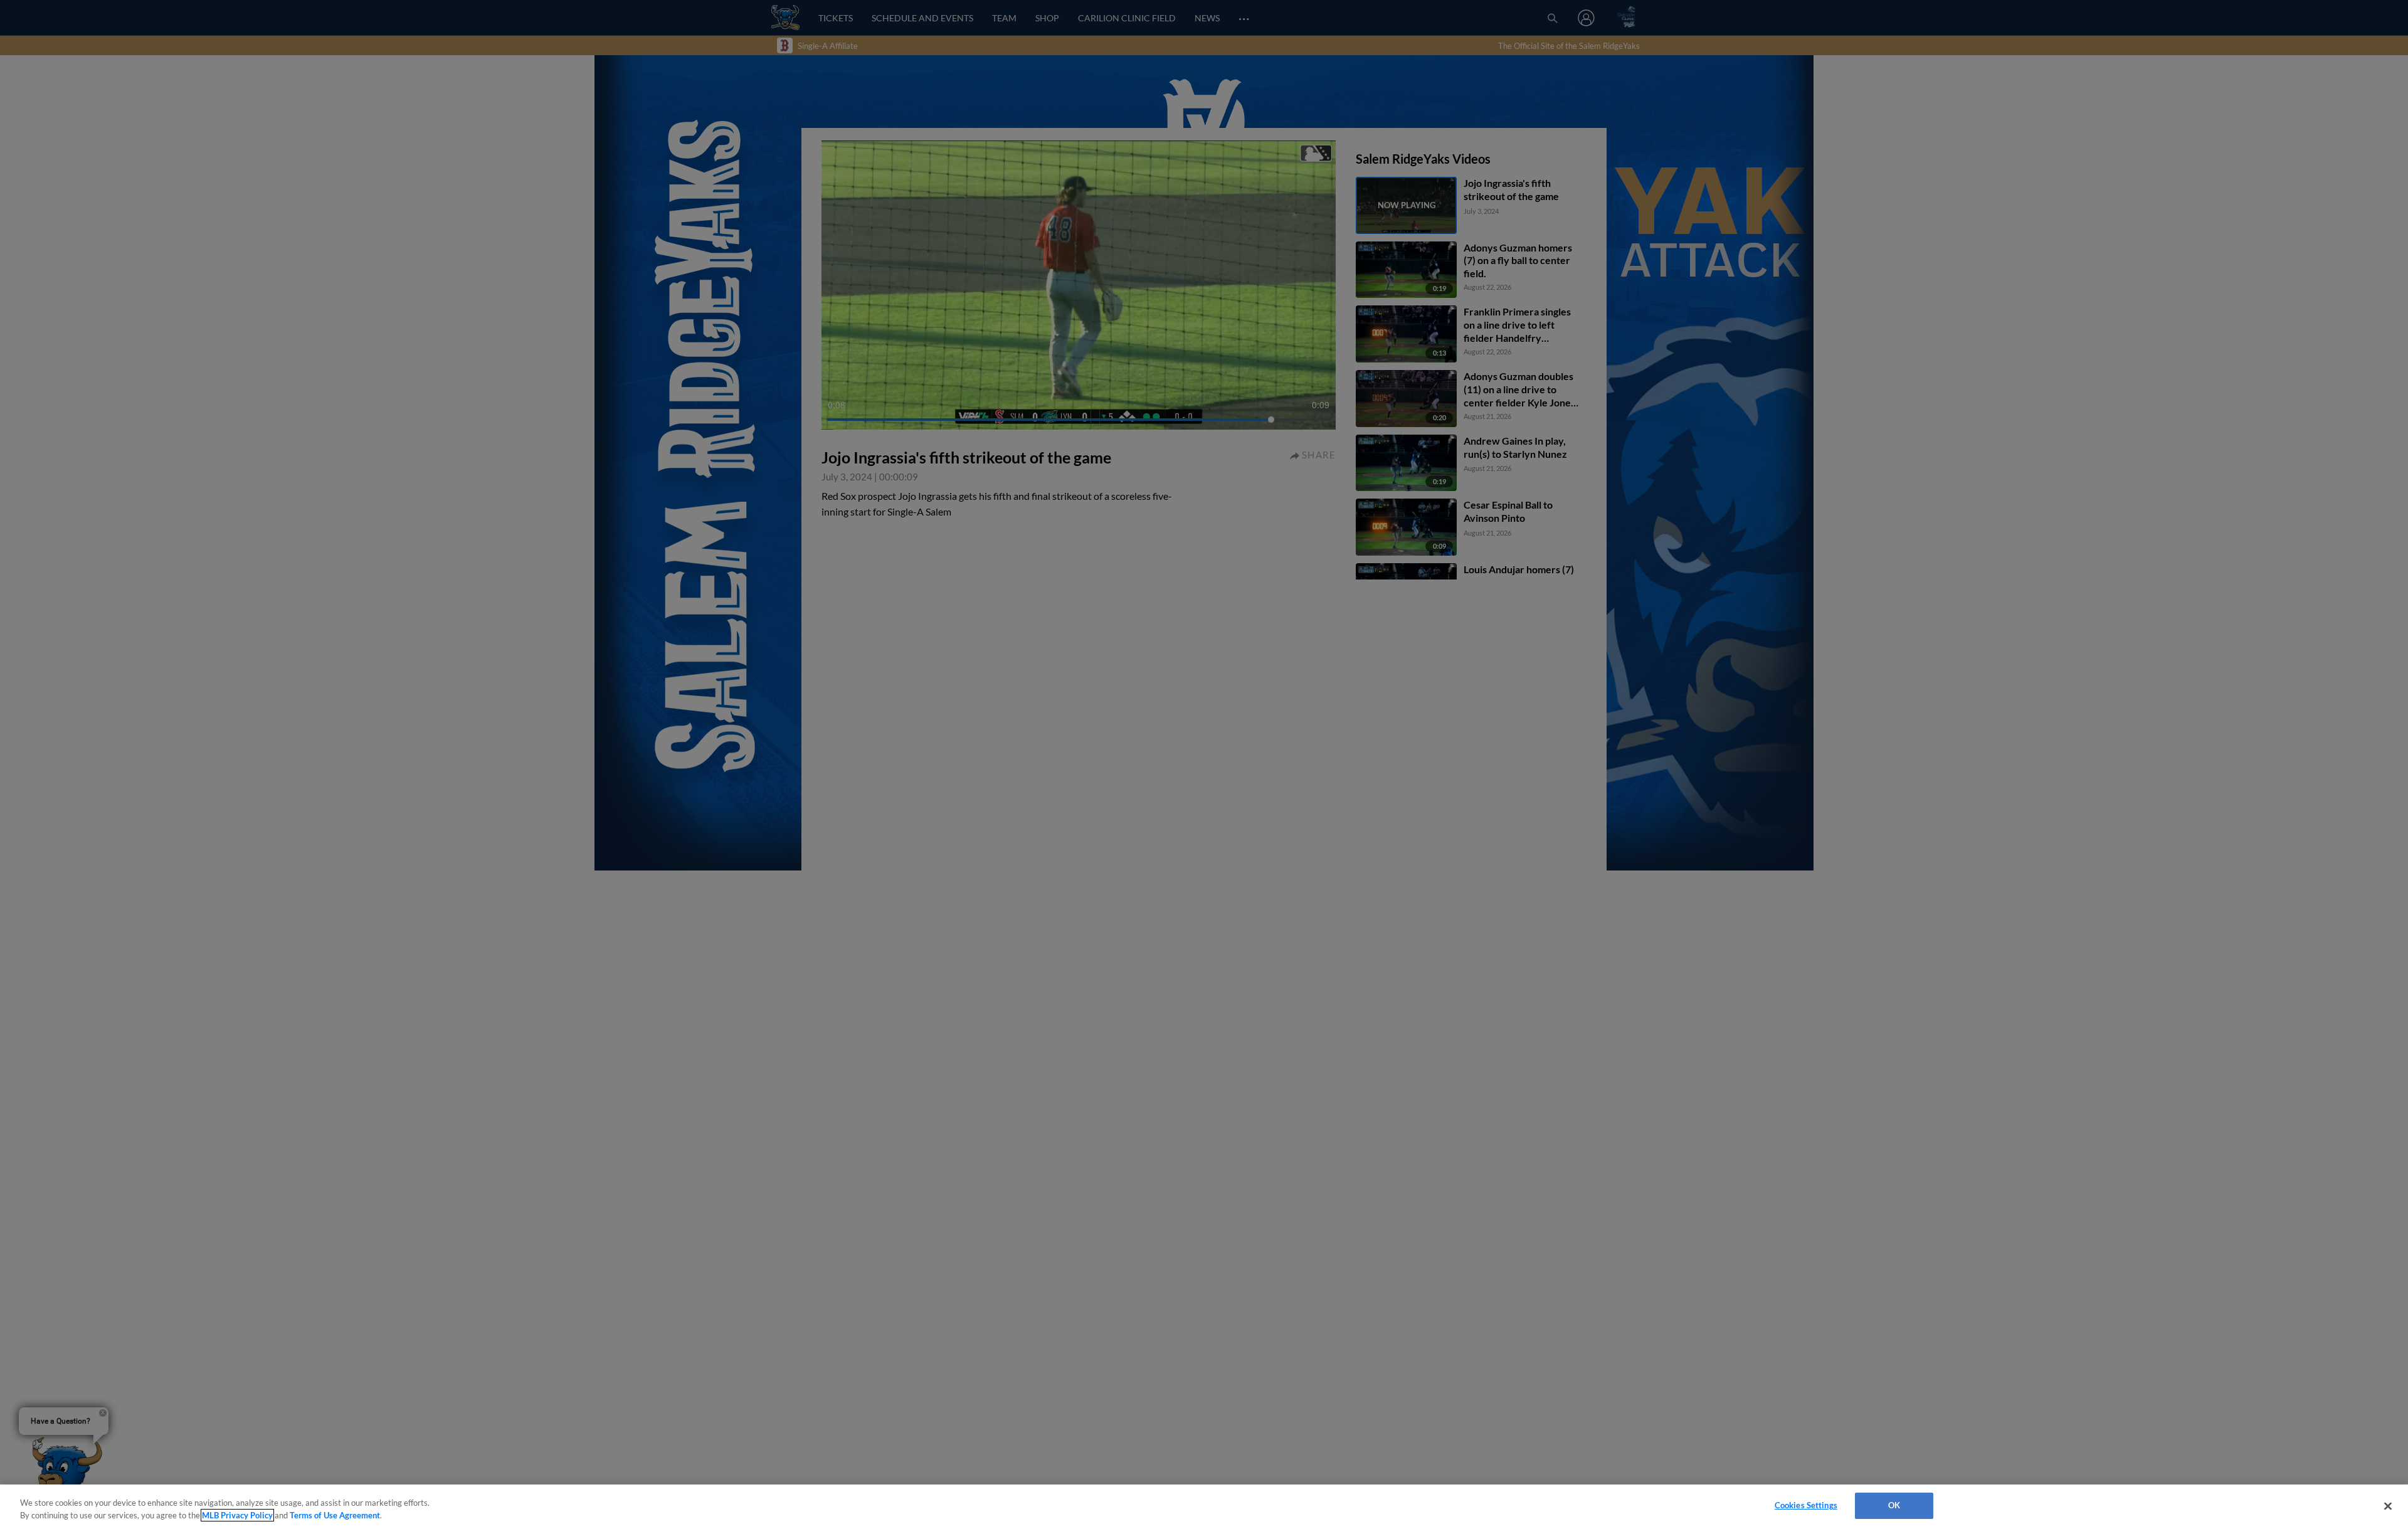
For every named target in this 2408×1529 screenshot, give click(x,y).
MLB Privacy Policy (237, 1515)
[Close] (2388, 1506)
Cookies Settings (1806, 1505)
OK (1894, 1505)
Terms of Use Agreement (335, 1515)
